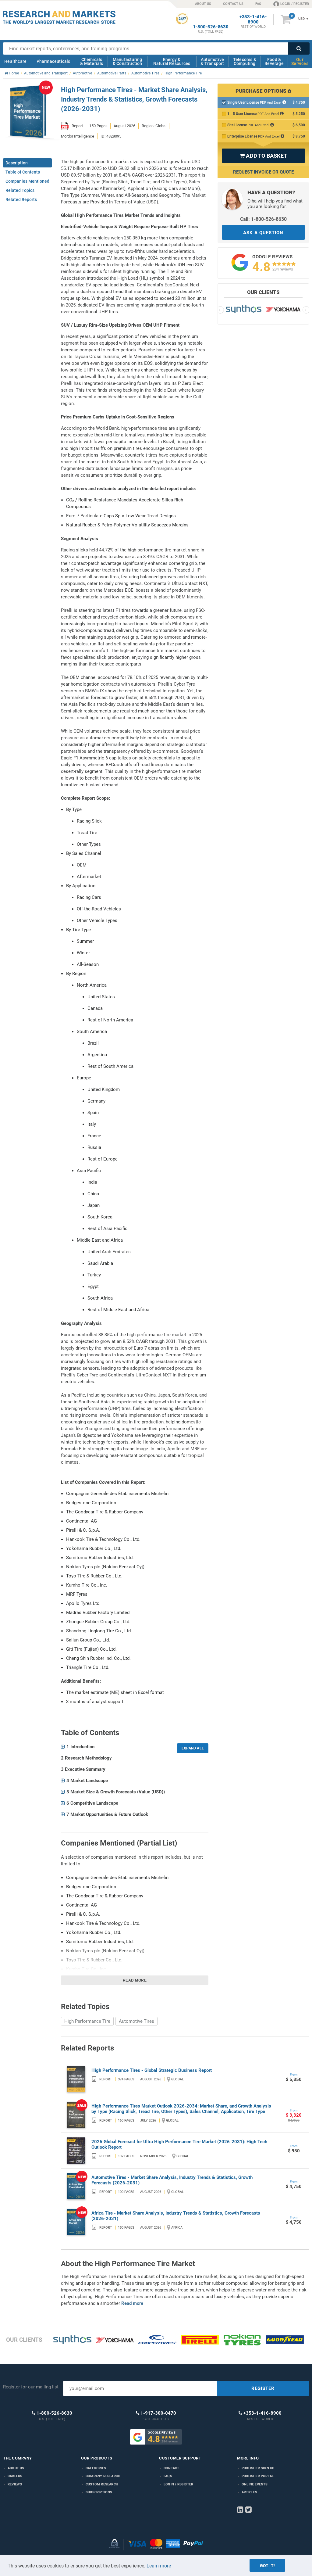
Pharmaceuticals (53, 61)
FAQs (168, 2476)
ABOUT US (203, 4)
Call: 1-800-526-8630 (263, 219)
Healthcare (15, 61)
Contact (171, 2468)
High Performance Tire (87, 2021)
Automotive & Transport (212, 61)
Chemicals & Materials (92, 61)
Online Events (255, 2484)
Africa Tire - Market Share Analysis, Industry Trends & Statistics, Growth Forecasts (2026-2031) (176, 2216)
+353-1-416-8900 (253, 20)
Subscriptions (99, 2492)
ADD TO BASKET (263, 156)
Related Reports (21, 199)
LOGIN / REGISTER (295, 4)
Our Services (300, 61)
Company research (103, 2476)
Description (17, 163)
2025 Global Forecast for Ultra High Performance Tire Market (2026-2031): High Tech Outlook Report (179, 2144)
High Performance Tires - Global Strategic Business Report (152, 2070)
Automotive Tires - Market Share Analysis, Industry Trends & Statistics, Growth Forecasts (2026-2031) (172, 2180)
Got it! (267, 2566)
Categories (96, 2468)
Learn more (159, 2566)
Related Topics (20, 190)
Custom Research (102, 2484)
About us (16, 2468)
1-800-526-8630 (211, 27)
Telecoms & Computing (245, 61)
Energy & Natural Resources (172, 61)
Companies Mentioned (27, 181)
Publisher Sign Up (258, 2468)
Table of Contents (23, 172)
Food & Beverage (274, 61)
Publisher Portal (258, 2476)
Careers (15, 2476)
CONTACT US (233, 4)
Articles (250, 2492)
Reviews (15, 2484)
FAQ (258, 4)
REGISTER (263, 2388)
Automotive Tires (136, 2021)
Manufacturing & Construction (128, 61)
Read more (135, 1980)
